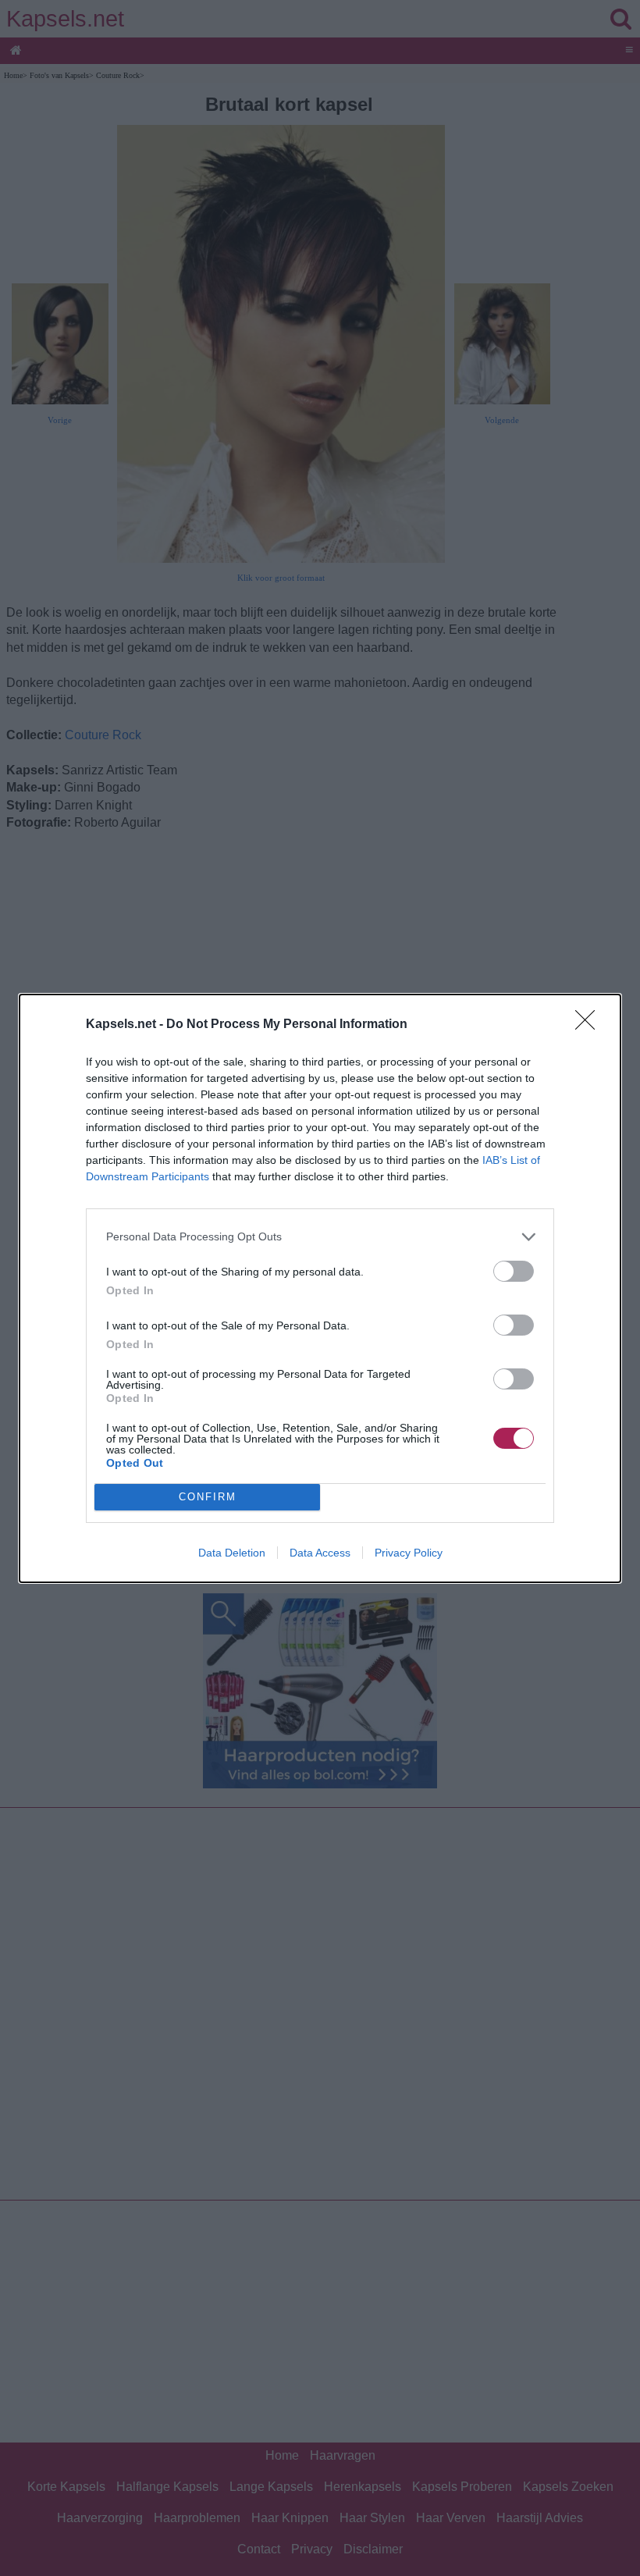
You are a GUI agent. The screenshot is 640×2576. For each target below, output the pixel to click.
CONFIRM (208, 1497)
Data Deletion (232, 1553)
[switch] (514, 1271)
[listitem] (320, 1237)
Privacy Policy (409, 1553)
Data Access (320, 1553)
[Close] (590, 1025)
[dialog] (320, 1288)
